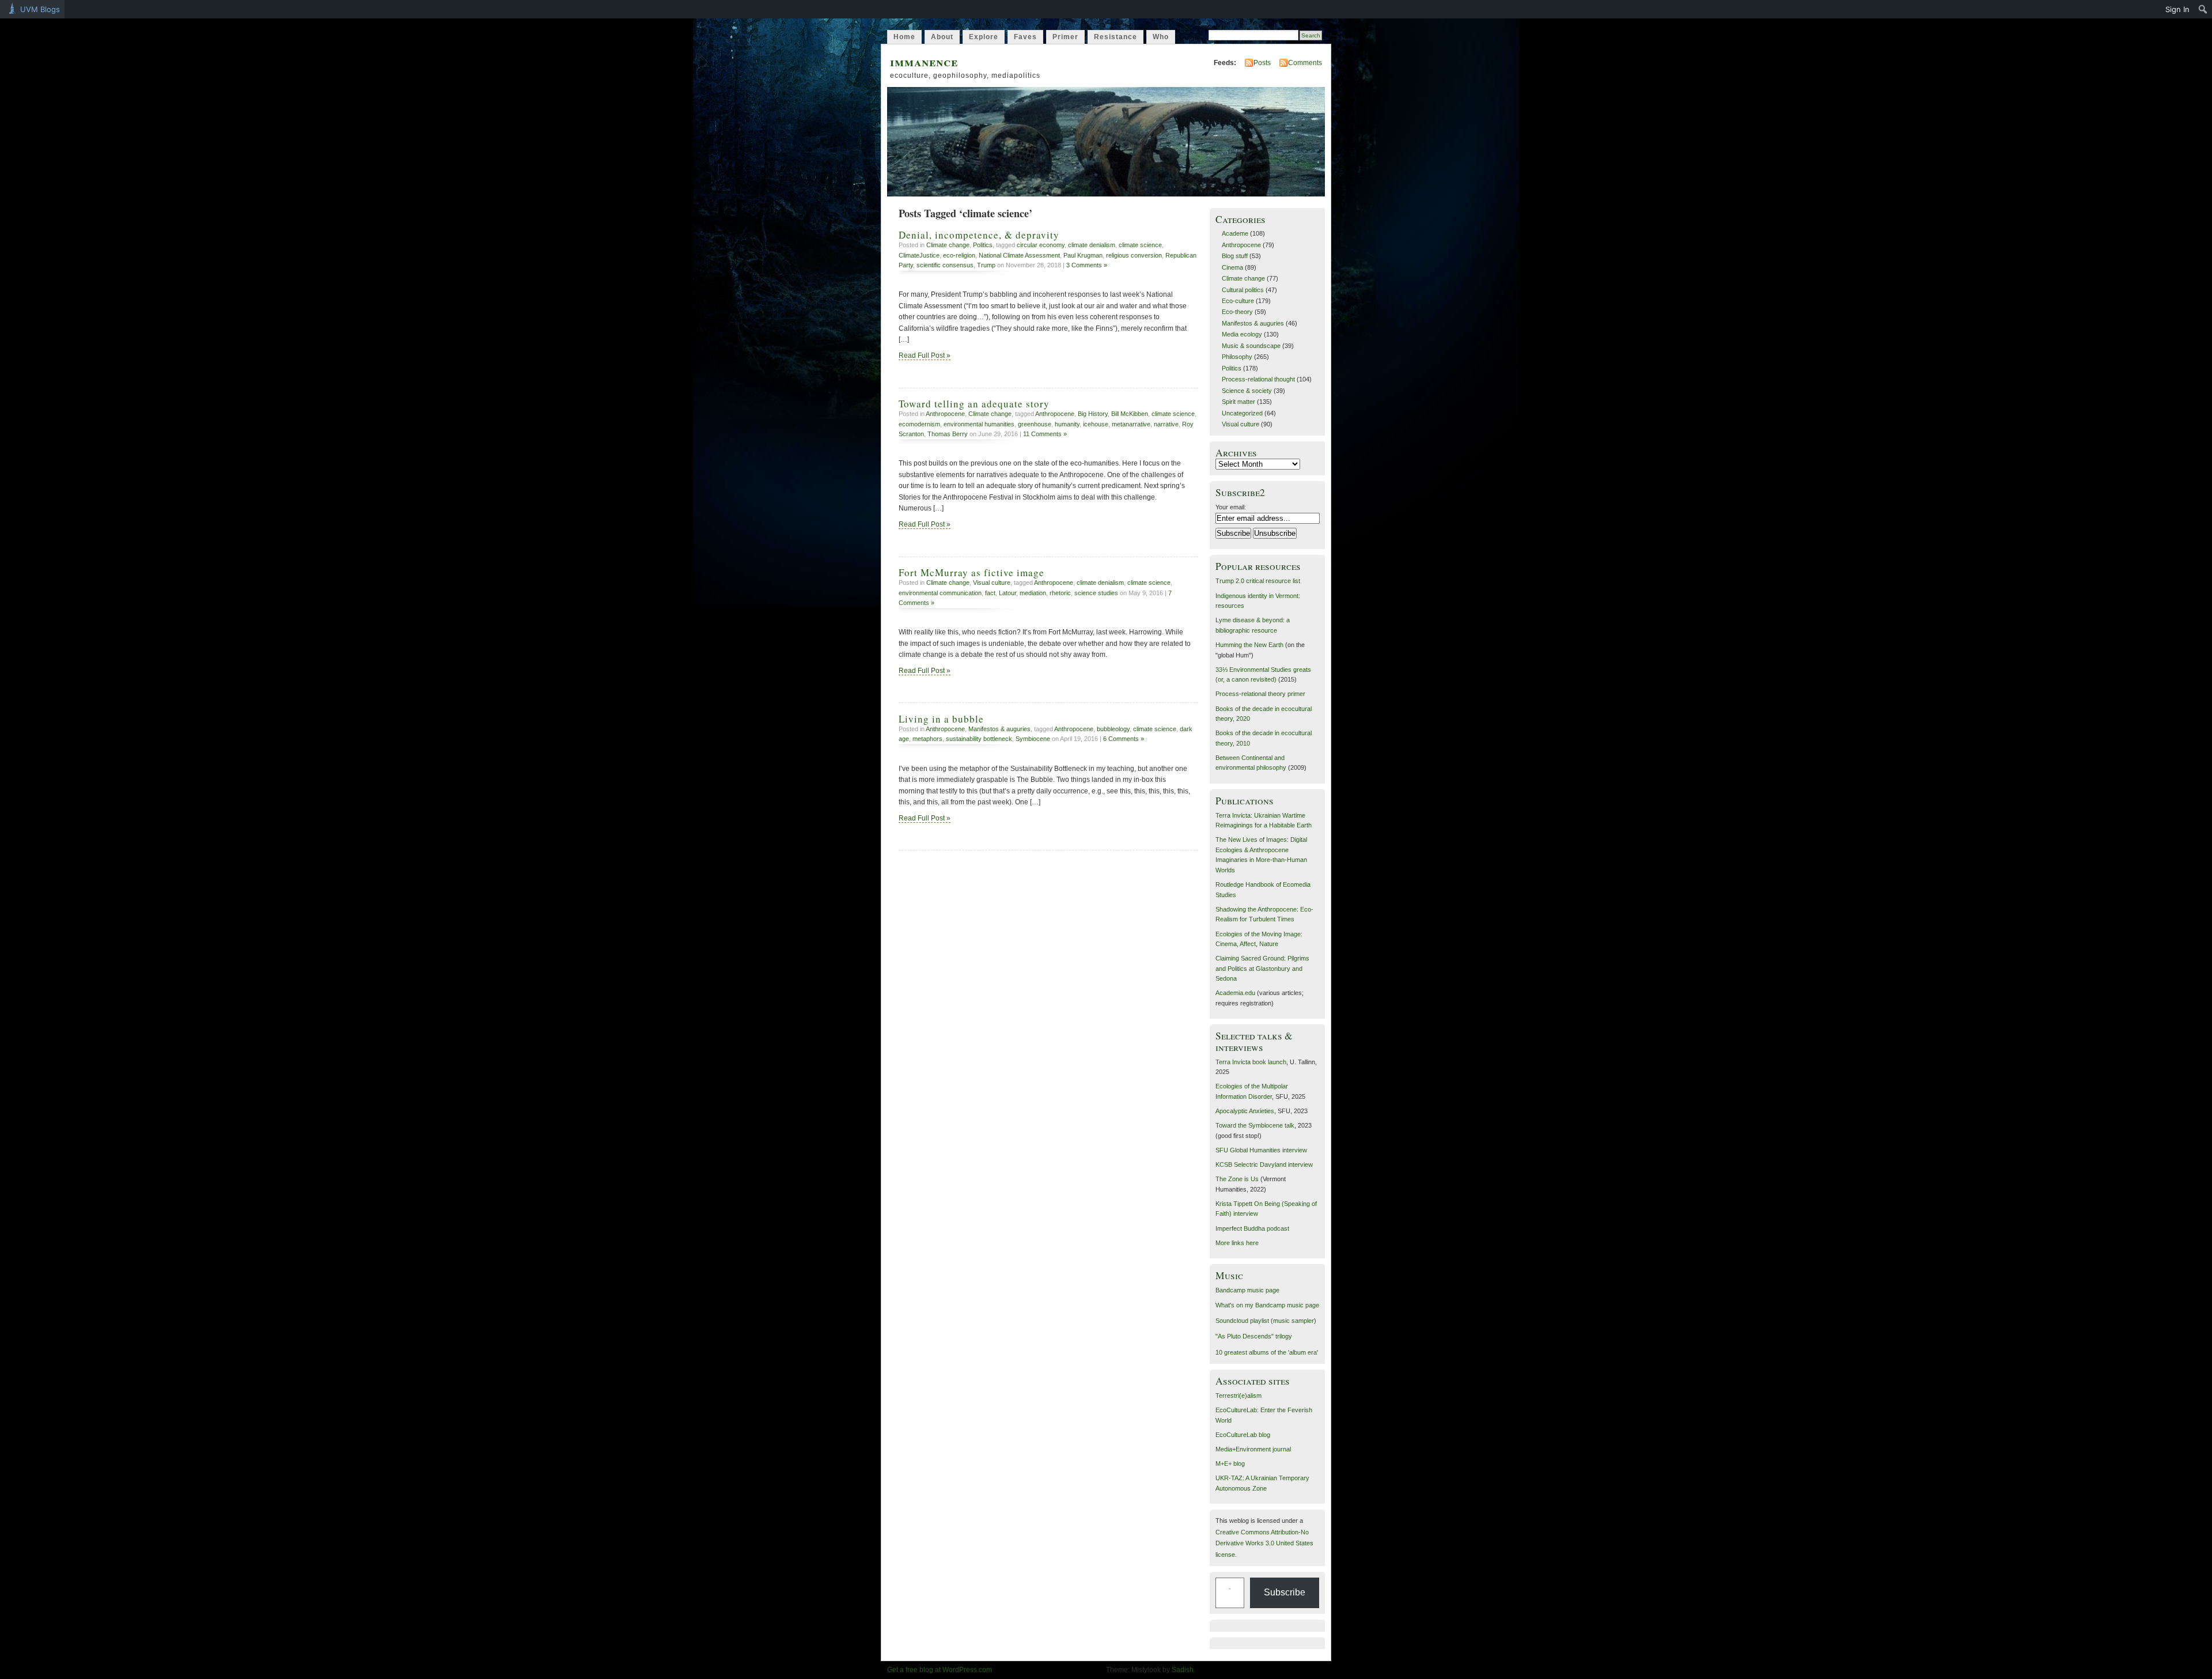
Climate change (948, 245)
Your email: (1231, 507)
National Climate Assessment (1019, 255)
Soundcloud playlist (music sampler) (1266, 1321)
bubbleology (1113, 729)
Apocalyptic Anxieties (1245, 1111)
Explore (984, 37)
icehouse (1096, 424)
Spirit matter (1238, 402)
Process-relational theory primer (1260, 694)
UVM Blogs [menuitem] (40, 9)
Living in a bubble (941, 719)
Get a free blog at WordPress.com (940, 1670)
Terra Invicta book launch (1251, 1062)
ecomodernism (919, 424)
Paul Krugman (1083, 255)
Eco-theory (1237, 312)
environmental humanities (979, 424)
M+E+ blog (1230, 1464)
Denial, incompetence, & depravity (979, 235)
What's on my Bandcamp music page (1267, 1305)
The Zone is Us (1237, 1179)
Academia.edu (1235, 993)
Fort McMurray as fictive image (971, 572)
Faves (1025, 37)
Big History (1093, 414)
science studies (1096, 593)
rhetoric (1060, 593)
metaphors (927, 739)
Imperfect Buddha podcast (1252, 1228)
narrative (1166, 424)
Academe (1235, 233)
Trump (986, 265)
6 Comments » (1124, 739)
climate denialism (1092, 245)
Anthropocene (945, 414)
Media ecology (1242, 334)
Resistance (1116, 37)
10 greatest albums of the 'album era (1266, 1352)
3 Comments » (1087, 265)
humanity (1067, 424)
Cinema (1232, 267)
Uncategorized (1242, 413)
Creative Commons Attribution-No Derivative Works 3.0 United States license (1264, 1543)
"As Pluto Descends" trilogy (1254, 1336)
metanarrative (1131, 424)
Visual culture (992, 583)
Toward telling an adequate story (974, 404)
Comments (1305, 63)
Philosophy (1237, 357)
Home (904, 37)
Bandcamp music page (1247, 1290)
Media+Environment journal (1253, 1449)
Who (1161, 37)
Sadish (1183, 1670)
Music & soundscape (1251, 346)
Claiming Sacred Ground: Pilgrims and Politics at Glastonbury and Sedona (1262, 968)
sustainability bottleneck (979, 739)
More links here (1237, 1243)
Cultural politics (1243, 290)
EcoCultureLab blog (1243, 1435)
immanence (924, 61)
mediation (1033, 593)
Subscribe (1285, 1592)
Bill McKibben (1130, 414)
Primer (1065, 37)
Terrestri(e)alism (1238, 1396)
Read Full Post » (925, 356)
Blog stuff (1235, 256)
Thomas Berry (948, 434)
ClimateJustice (919, 255)
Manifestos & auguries (999, 729)
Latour (1007, 593)
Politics (983, 245)
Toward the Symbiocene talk (1255, 1125)
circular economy (1041, 245)
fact (990, 593)
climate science (1140, 245)
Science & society (1247, 391)
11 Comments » (1045, 434)
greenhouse (1035, 424)
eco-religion (959, 255)
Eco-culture (1238, 301)
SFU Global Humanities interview (1261, 1150)
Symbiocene (1033, 739)
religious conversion (1134, 255)
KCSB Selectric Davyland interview (1264, 1164)
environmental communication (940, 593)
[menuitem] (2203, 9)
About (942, 37)
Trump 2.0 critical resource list (1258, 581)
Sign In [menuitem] (2177, 9)
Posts (1262, 63)
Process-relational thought (1258, 379)
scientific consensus (945, 265)
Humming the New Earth (1249, 645)
